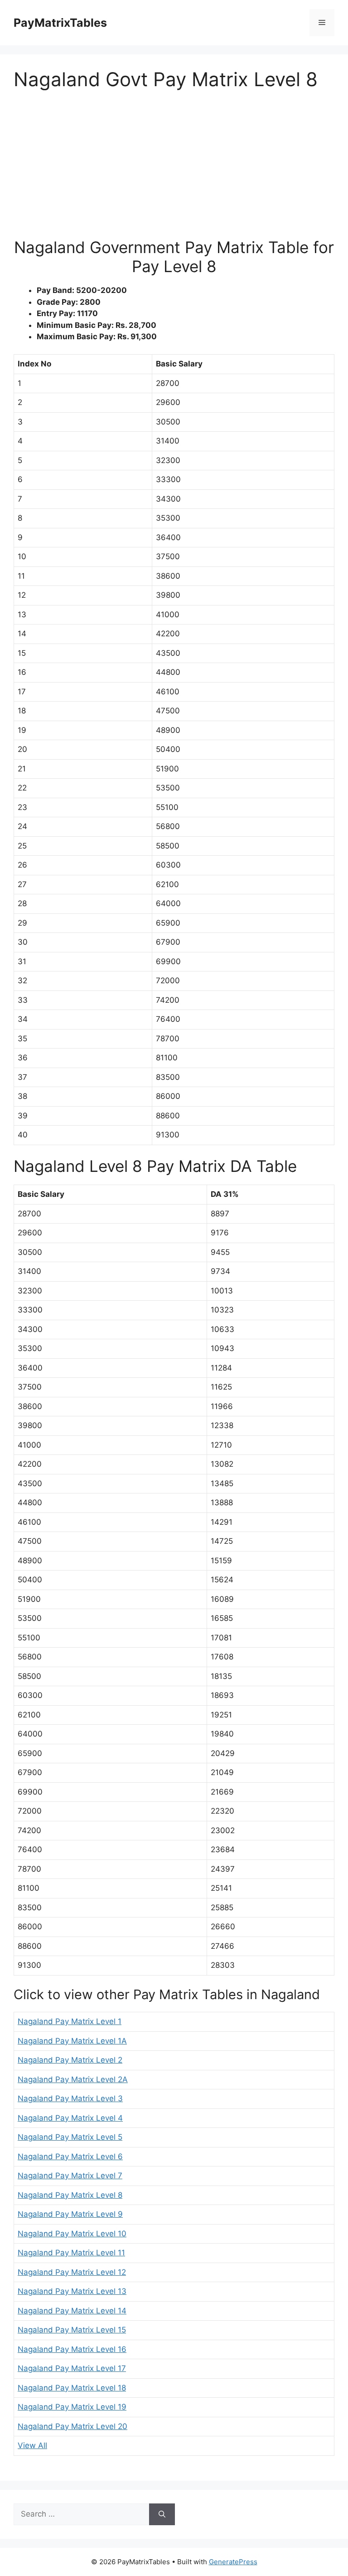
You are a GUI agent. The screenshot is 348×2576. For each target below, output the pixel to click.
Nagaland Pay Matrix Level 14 (72, 2311)
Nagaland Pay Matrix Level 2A (73, 2079)
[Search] (162, 2514)
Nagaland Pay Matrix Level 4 (70, 2118)
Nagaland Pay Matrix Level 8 (70, 2195)
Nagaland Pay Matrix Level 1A (72, 2041)
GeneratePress (233, 2562)
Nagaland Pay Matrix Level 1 (70, 2021)
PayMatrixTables (60, 23)
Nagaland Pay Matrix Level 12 (72, 2272)
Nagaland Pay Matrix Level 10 (72, 2234)
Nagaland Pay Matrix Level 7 (70, 2176)
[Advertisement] (174, 170)
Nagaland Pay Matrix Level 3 (70, 2098)
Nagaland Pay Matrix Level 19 (72, 2407)
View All (32, 2445)
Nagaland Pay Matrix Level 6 (70, 2156)
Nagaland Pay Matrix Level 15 (72, 2330)
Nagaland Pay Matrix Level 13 (72, 2291)
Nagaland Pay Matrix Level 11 (71, 2253)
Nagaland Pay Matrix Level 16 (72, 2349)
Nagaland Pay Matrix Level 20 (72, 2426)
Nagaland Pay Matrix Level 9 (70, 2214)
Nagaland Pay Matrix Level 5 (70, 2137)
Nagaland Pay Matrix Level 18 (72, 2388)
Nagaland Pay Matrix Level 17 (72, 2368)
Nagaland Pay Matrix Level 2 (70, 2060)
